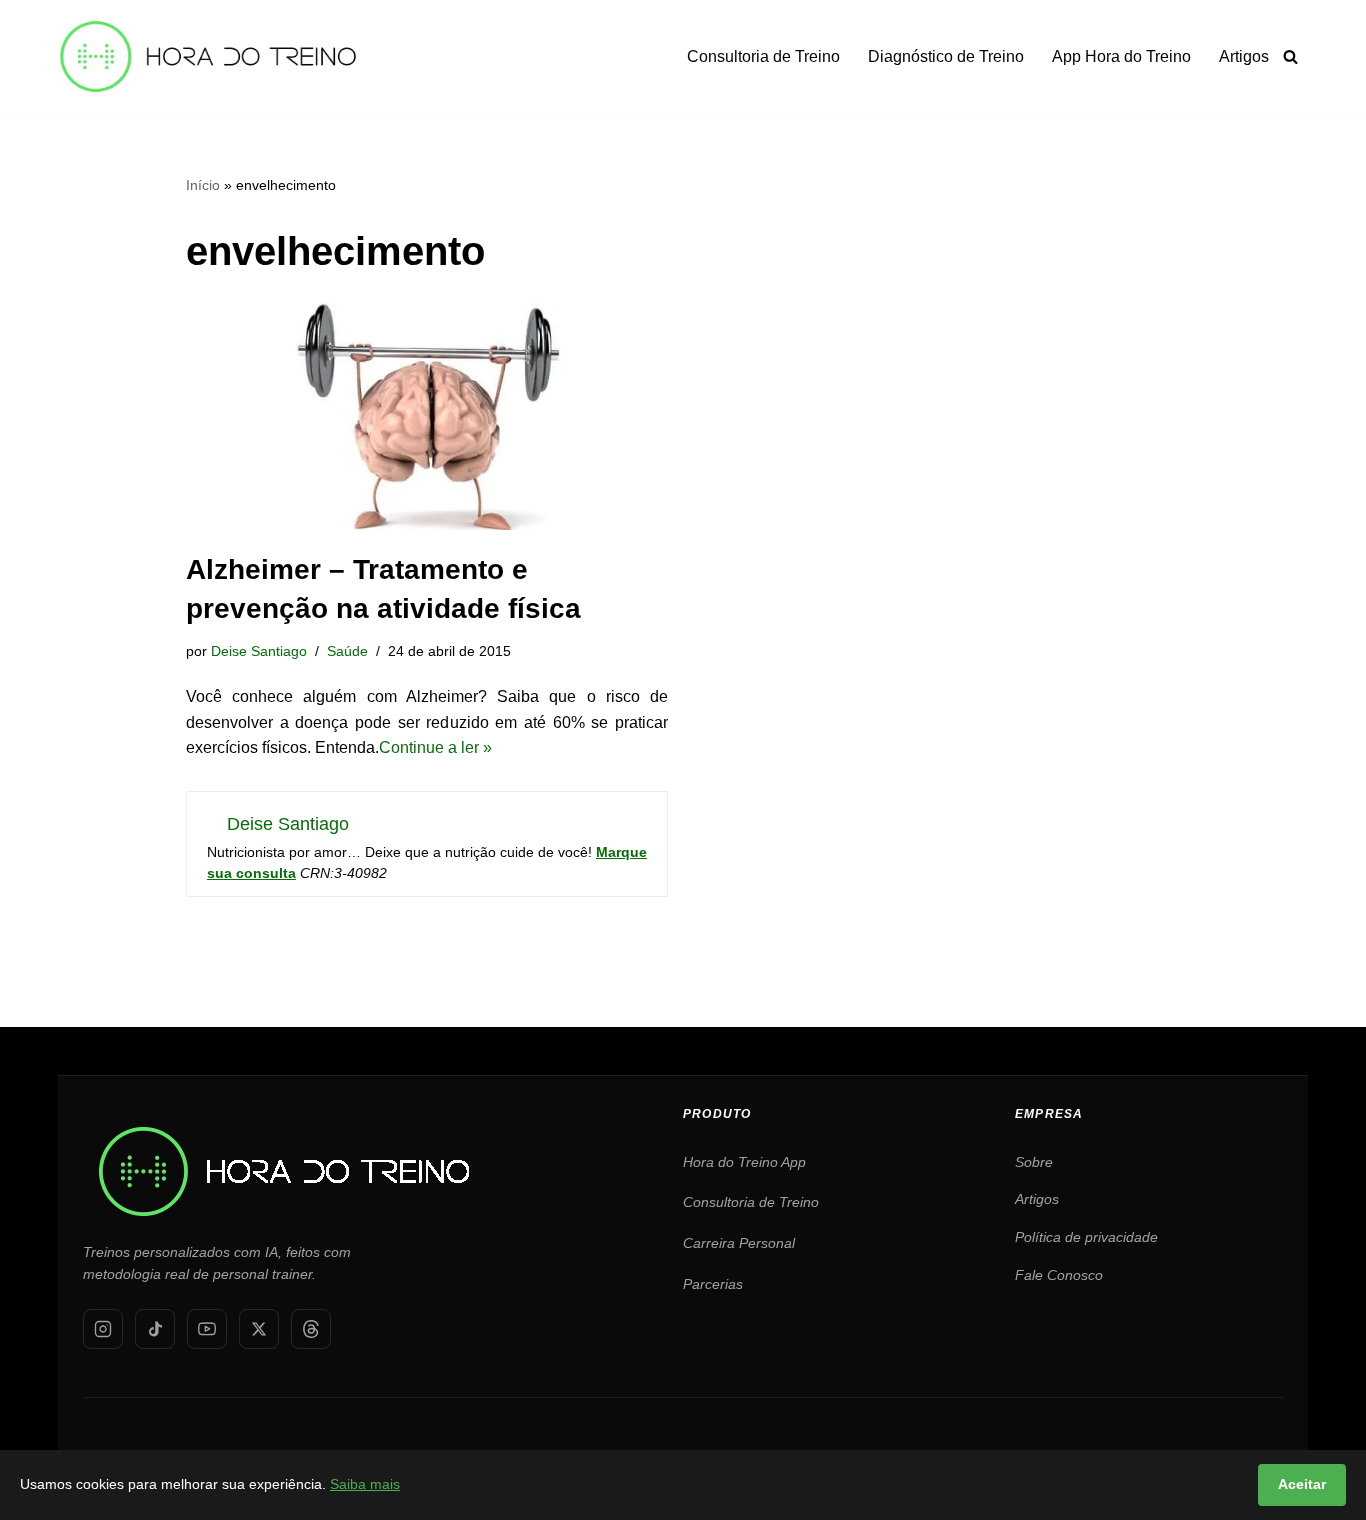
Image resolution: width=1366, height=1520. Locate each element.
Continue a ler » (435, 747)
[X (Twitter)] (259, 1329)
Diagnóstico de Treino (946, 56)
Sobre (1034, 1162)
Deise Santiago (259, 651)
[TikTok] (155, 1329)
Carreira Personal (739, 1243)
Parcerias (713, 1284)
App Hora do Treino (1121, 56)
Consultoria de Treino (763, 56)
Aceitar (1302, 1484)
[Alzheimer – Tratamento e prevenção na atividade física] (427, 416)
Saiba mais (365, 1484)
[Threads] (311, 1329)
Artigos (1244, 56)
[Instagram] (103, 1329)
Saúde (347, 651)
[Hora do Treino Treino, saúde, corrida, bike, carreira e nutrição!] (208, 56)
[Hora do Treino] (283, 1131)
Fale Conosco (1059, 1275)
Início (203, 185)
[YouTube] (207, 1329)
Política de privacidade (1086, 1237)
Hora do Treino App (744, 1162)
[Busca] (1290, 56)
